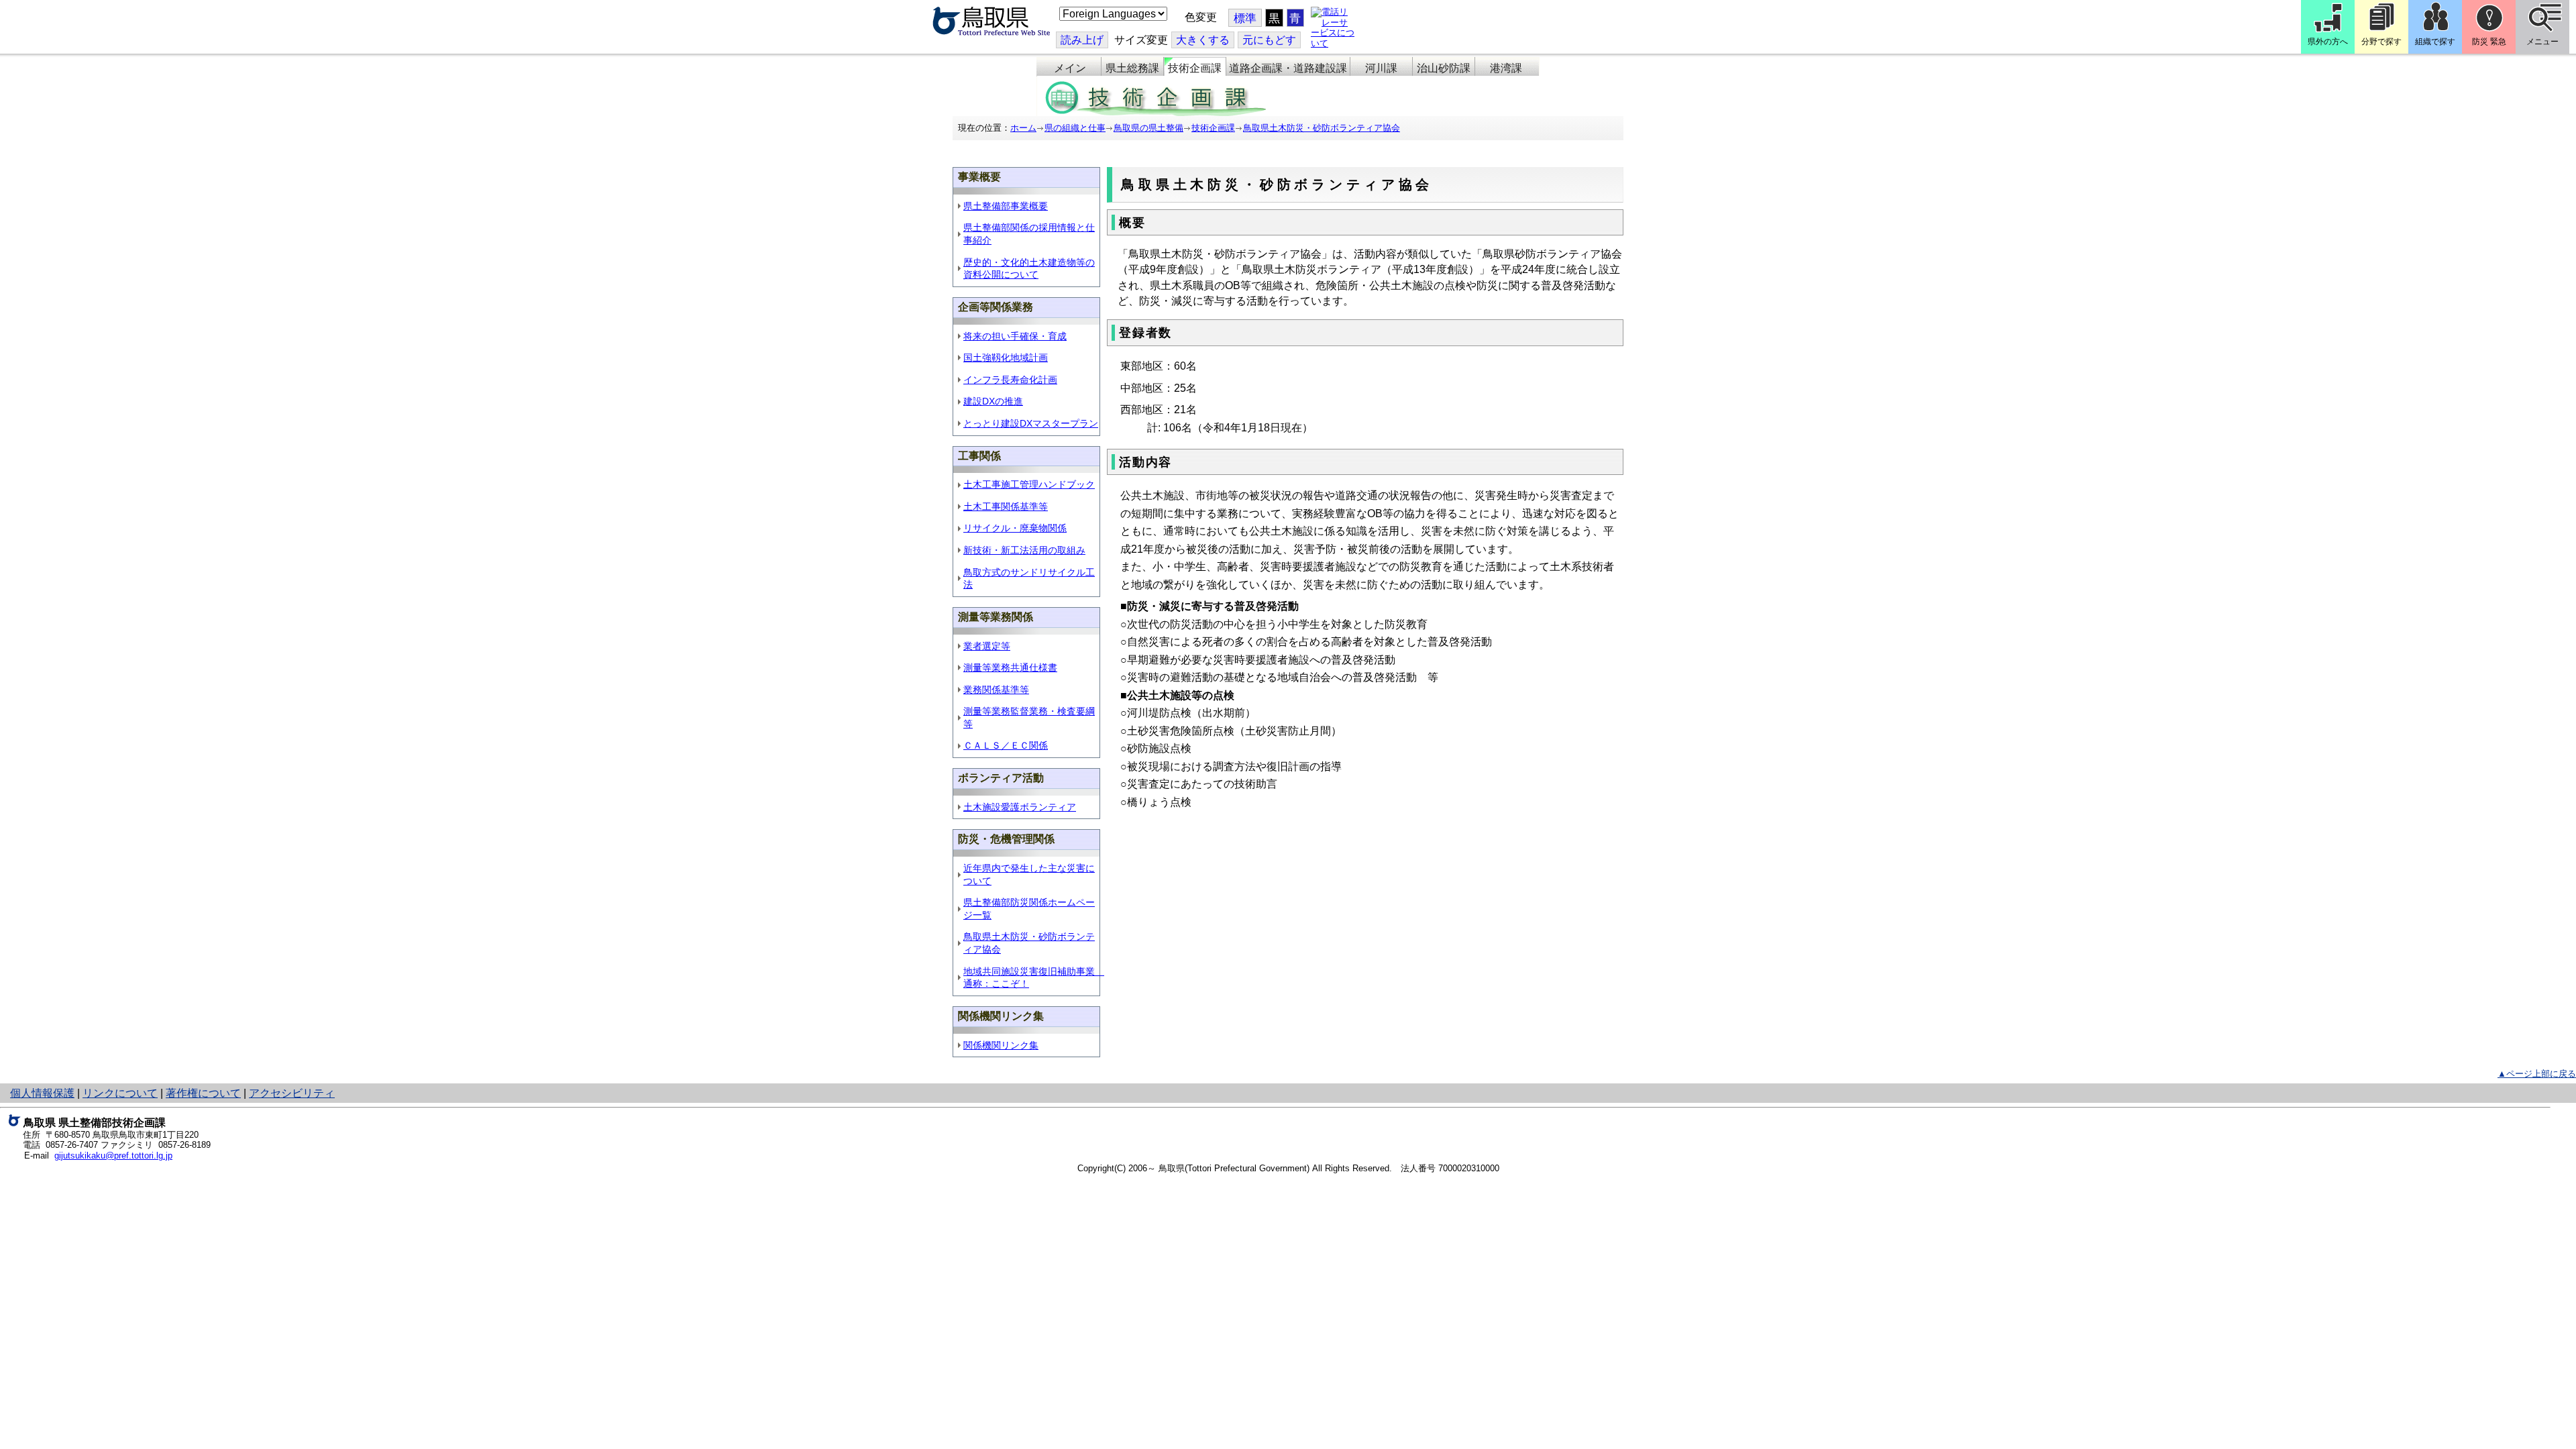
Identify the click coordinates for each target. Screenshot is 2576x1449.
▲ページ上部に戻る (2537, 1074)
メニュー (2542, 42)
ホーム (1023, 128)
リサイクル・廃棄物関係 (1015, 528)
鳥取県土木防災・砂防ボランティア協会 (1322, 128)
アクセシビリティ (292, 1093)
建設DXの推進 (993, 401)
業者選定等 (987, 646)
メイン (1070, 68)
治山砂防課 (1444, 68)
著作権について (203, 1093)
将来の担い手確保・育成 (1015, 336)
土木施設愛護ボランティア (1020, 807)
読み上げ (1082, 40)
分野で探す (2381, 42)
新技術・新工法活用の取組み (1024, 550)
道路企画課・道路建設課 (1288, 68)
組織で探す (2435, 42)
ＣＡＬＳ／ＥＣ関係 (1006, 745)
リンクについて (120, 1093)
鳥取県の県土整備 (1148, 128)
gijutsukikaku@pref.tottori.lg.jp (113, 1156)
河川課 (1381, 68)
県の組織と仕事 (1075, 128)
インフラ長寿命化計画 (1010, 380)
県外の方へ (2328, 42)
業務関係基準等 (996, 690)
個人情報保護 (42, 1093)
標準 (1245, 18)
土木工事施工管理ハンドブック (1029, 484)
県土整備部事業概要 (1006, 206)
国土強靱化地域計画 (1006, 358)
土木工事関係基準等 (1006, 506)
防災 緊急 (2489, 42)
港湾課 (1506, 68)
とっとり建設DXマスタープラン (1031, 423)
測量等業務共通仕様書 (1010, 667)
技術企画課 (1195, 68)
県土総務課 (1132, 68)
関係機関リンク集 (1001, 1045)
